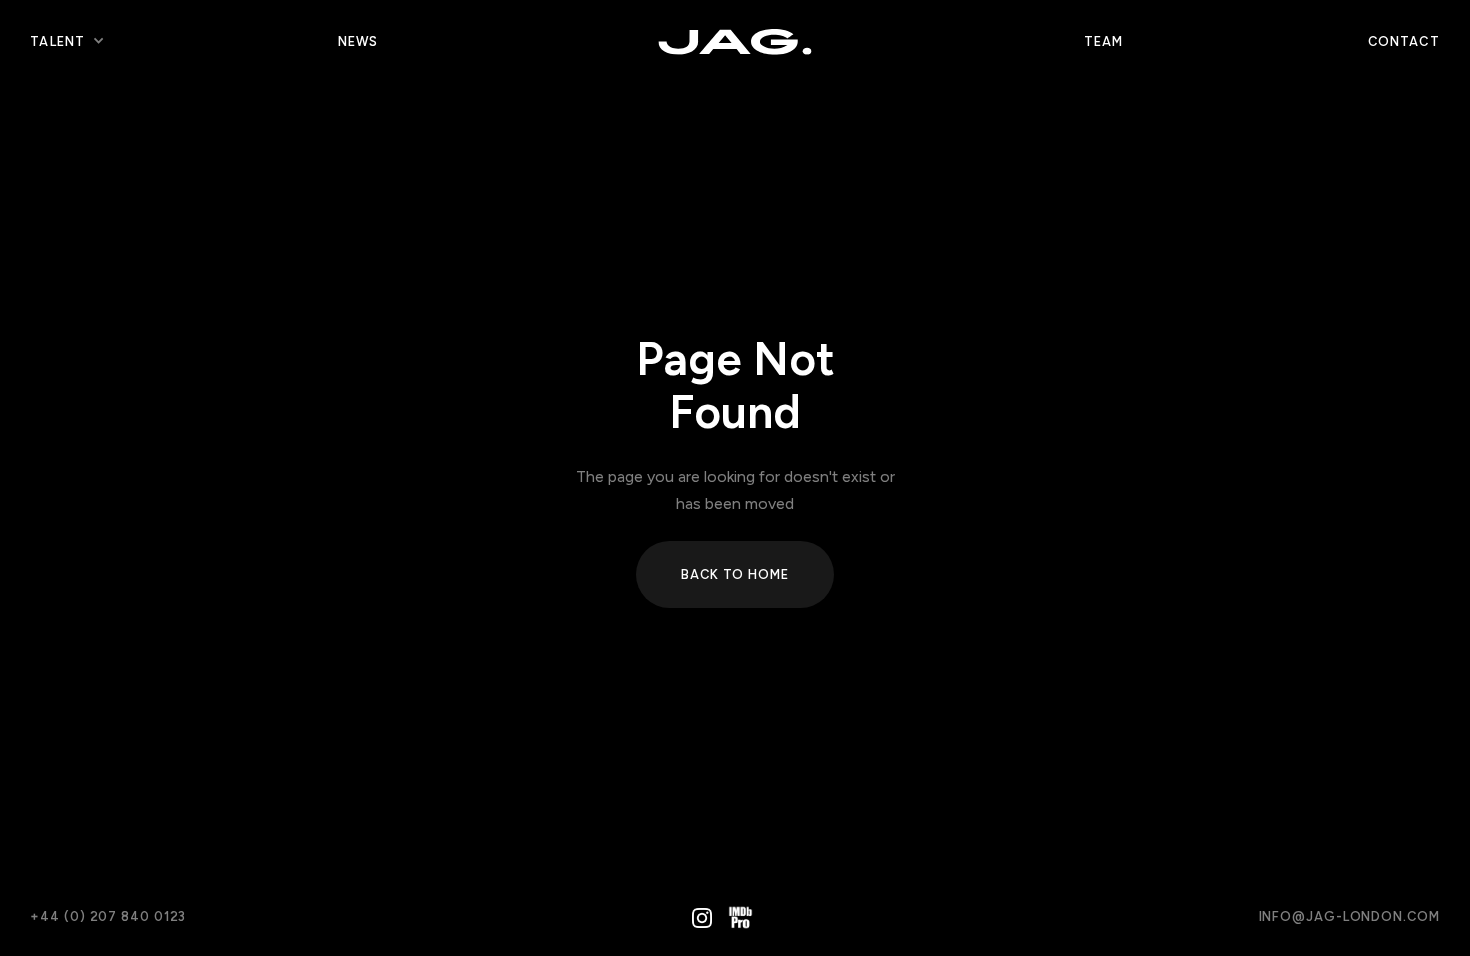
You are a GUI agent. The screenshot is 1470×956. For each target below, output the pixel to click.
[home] (735, 41)
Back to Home (735, 574)
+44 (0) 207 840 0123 (108, 916)
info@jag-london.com (1349, 916)
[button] (57, 42)
